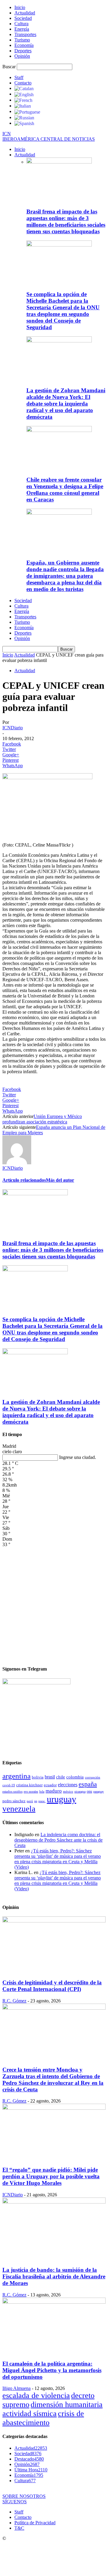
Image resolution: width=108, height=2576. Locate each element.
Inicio (20, 7)
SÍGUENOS (15, 2502)
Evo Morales (31, 1792)
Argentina (16, 1776)
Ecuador (50, 1785)
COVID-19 (9, 1785)
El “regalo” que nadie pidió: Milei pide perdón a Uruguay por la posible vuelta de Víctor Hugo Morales (51, 2176)
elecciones (68, 1785)
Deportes (23, 51)
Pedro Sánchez (14, 1801)
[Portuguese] (27, 111)
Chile (61, 1777)
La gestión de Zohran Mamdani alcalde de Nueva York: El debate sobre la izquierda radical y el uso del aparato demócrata (66, 404)
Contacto (23, 83)
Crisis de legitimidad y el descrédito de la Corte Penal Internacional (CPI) (52, 1986)
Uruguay (61, 1799)
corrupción (93, 1777)
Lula (42, 1791)
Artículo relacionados (24, 1180)
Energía (22, 29)
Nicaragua (80, 1792)
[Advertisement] (54, 1604)
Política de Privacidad (35, 2523)
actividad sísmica (30, 2414)
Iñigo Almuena (16, 2388)
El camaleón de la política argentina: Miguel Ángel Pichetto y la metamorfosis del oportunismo (52, 2370)
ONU (89, 1792)
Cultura (21, 24)
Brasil (50, 1777)
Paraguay (99, 1792)
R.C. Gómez (14, 2001)
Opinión (22, 56)
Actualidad (25, 13)
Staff (19, 77)
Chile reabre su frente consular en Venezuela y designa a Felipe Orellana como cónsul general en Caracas (65, 490)
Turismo (22, 40)
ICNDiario (13, 728)
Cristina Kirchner (29, 1785)
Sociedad (23, 18)
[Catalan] (24, 88)
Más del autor (60, 1180)
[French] (23, 100)
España (88, 1784)
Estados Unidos (12, 1791)
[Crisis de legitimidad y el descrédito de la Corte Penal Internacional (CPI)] (54, 1921)
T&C (19, 2528)
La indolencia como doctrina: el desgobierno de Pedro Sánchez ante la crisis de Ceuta (58, 1840)
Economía (24, 45)
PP (36, 1801)
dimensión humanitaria (67, 2404)
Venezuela (19, 1809)
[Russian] (24, 117)
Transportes (25, 34)
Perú (30, 1801)
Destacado (29, 2459)
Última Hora (31, 2470)
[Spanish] (24, 123)
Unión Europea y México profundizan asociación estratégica (42, 1119)
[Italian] (23, 106)
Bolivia (38, 1777)
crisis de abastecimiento (43, 2418)
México (68, 1791)
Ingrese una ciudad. (78, 1457)
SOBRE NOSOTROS (24, 2496)
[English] (24, 94)
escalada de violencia (36, 2395)
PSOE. (42, 1801)
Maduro (54, 1791)
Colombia (75, 1777)
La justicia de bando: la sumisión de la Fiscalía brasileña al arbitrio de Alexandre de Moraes (54, 2276)
